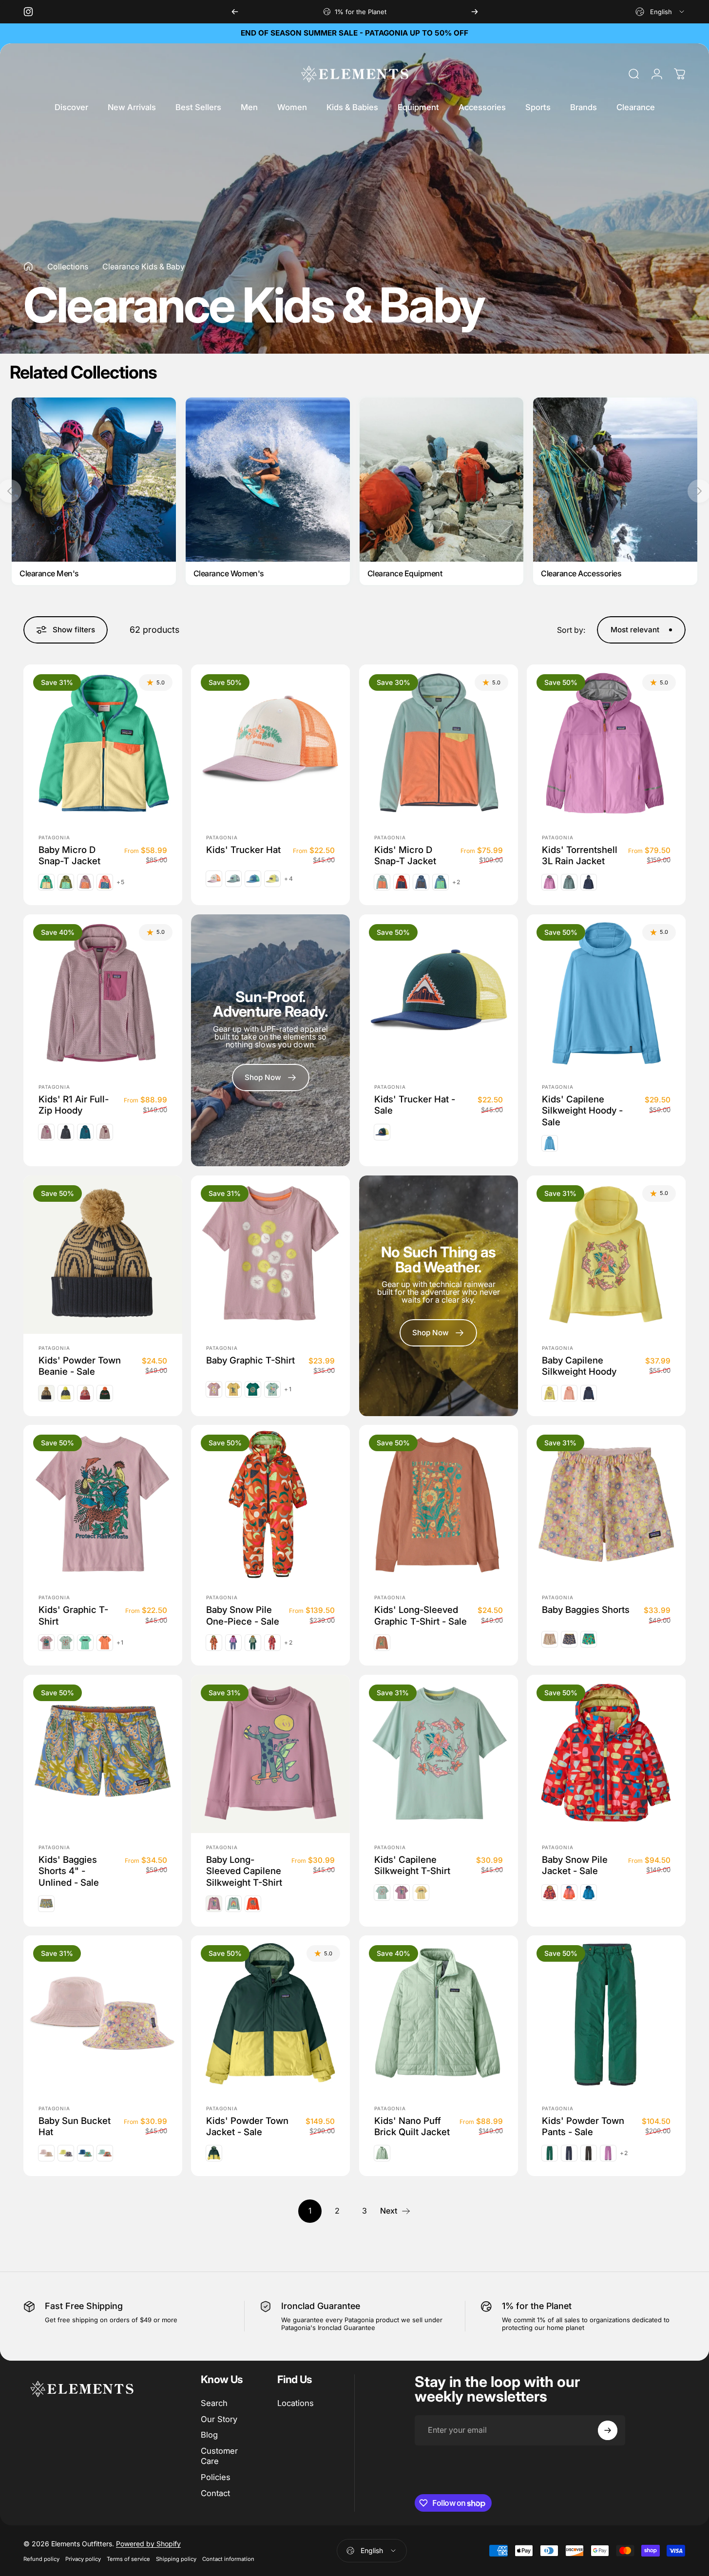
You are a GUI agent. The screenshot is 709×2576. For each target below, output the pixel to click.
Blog (209, 2435)
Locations (296, 2403)
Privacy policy (83, 2559)
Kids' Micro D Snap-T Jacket (405, 855)
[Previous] (235, 12)
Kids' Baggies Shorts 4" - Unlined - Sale (69, 1871)
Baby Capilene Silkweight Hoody (579, 1366)
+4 (288, 879)
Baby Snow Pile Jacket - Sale (575, 1865)
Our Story (219, 2419)
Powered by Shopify (148, 2544)
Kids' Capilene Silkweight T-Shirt (412, 1865)
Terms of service (128, 2559)
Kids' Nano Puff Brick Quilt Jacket (412, 2126)
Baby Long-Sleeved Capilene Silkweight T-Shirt (244, 1871)
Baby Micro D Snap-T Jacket (69, 855)
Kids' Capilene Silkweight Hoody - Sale (582, 1110)
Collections (68, 266)
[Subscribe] (608, 2430)
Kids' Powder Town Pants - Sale (583, 2126)
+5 (121, 882)
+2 (456, 882)
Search (214, 2403)
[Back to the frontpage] (28, 266)
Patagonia (54, 837)
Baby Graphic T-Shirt (250, 1360)
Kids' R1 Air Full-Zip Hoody (74, 1105)
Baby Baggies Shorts (586, 1610)
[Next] (475, 12)
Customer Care (219, 2456)
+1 (288, 1389)
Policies (216, 2477)
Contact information (228, 2559)
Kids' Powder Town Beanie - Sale (80, 1366)
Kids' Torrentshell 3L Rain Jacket (580, 855)
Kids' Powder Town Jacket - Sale (247, 2126)
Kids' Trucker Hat (243, 849)
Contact (215, 2493)
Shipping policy (176, 2559)
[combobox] (661, 12)
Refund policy (41, 2559)
